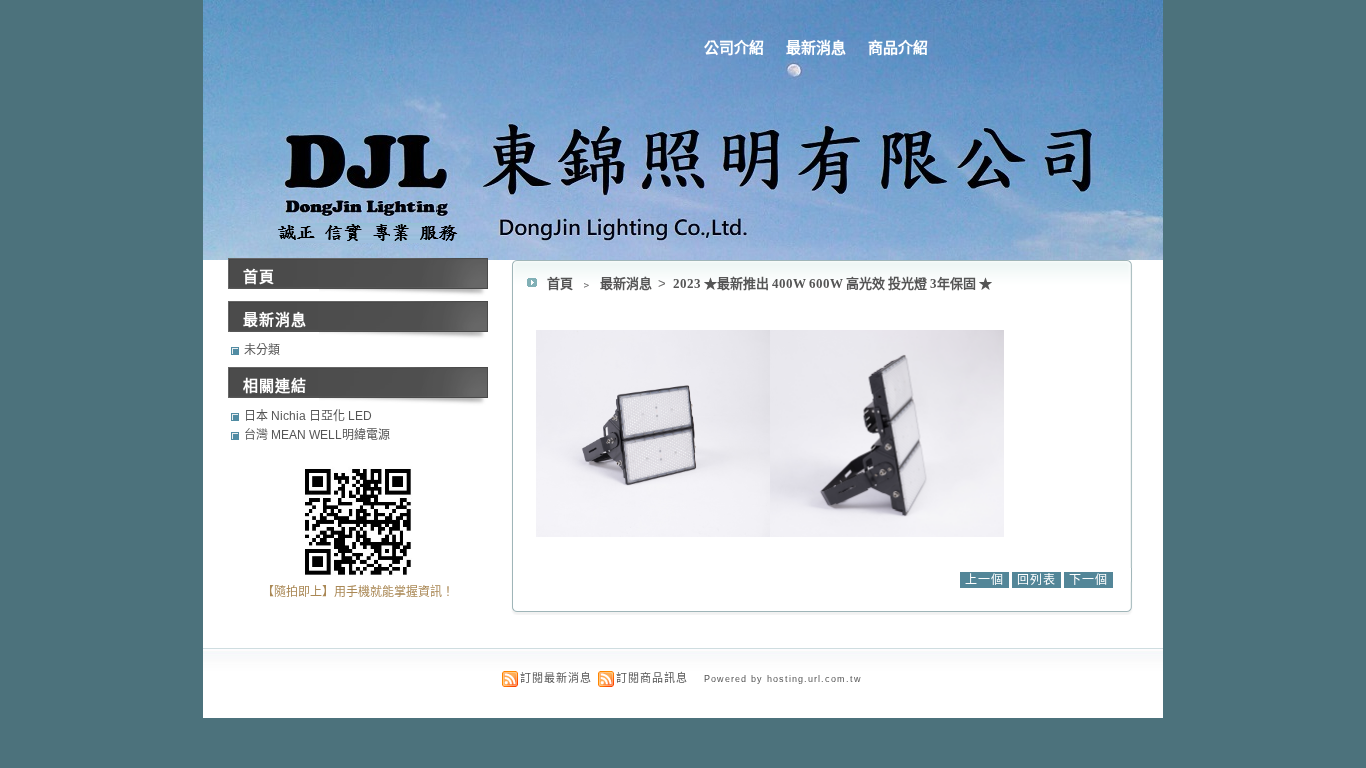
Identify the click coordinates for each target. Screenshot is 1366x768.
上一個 (984, 580)
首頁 (560, 283)
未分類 (262, 350)
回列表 (1036, 580)
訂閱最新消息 (556, 678)
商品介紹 (898, 47)
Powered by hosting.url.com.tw (783, 679)
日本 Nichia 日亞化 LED (308, 416)
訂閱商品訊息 (652, 678)
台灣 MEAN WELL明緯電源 (317, 435)
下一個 (1088, 580)
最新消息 (816, 47)
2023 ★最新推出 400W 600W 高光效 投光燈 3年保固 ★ (832, 283)
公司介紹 (734, 47)
